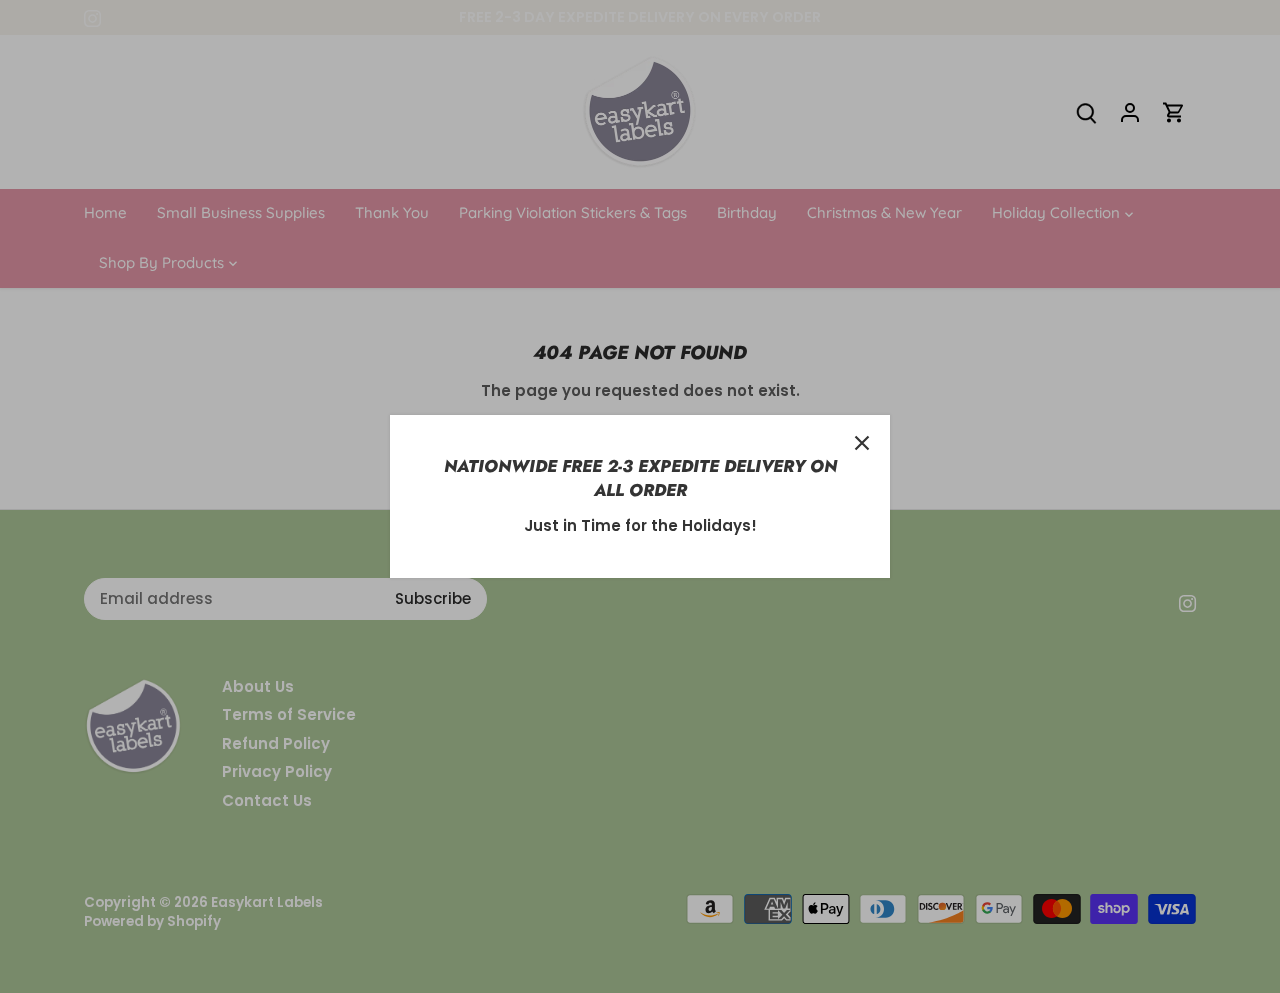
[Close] (862, 443)
